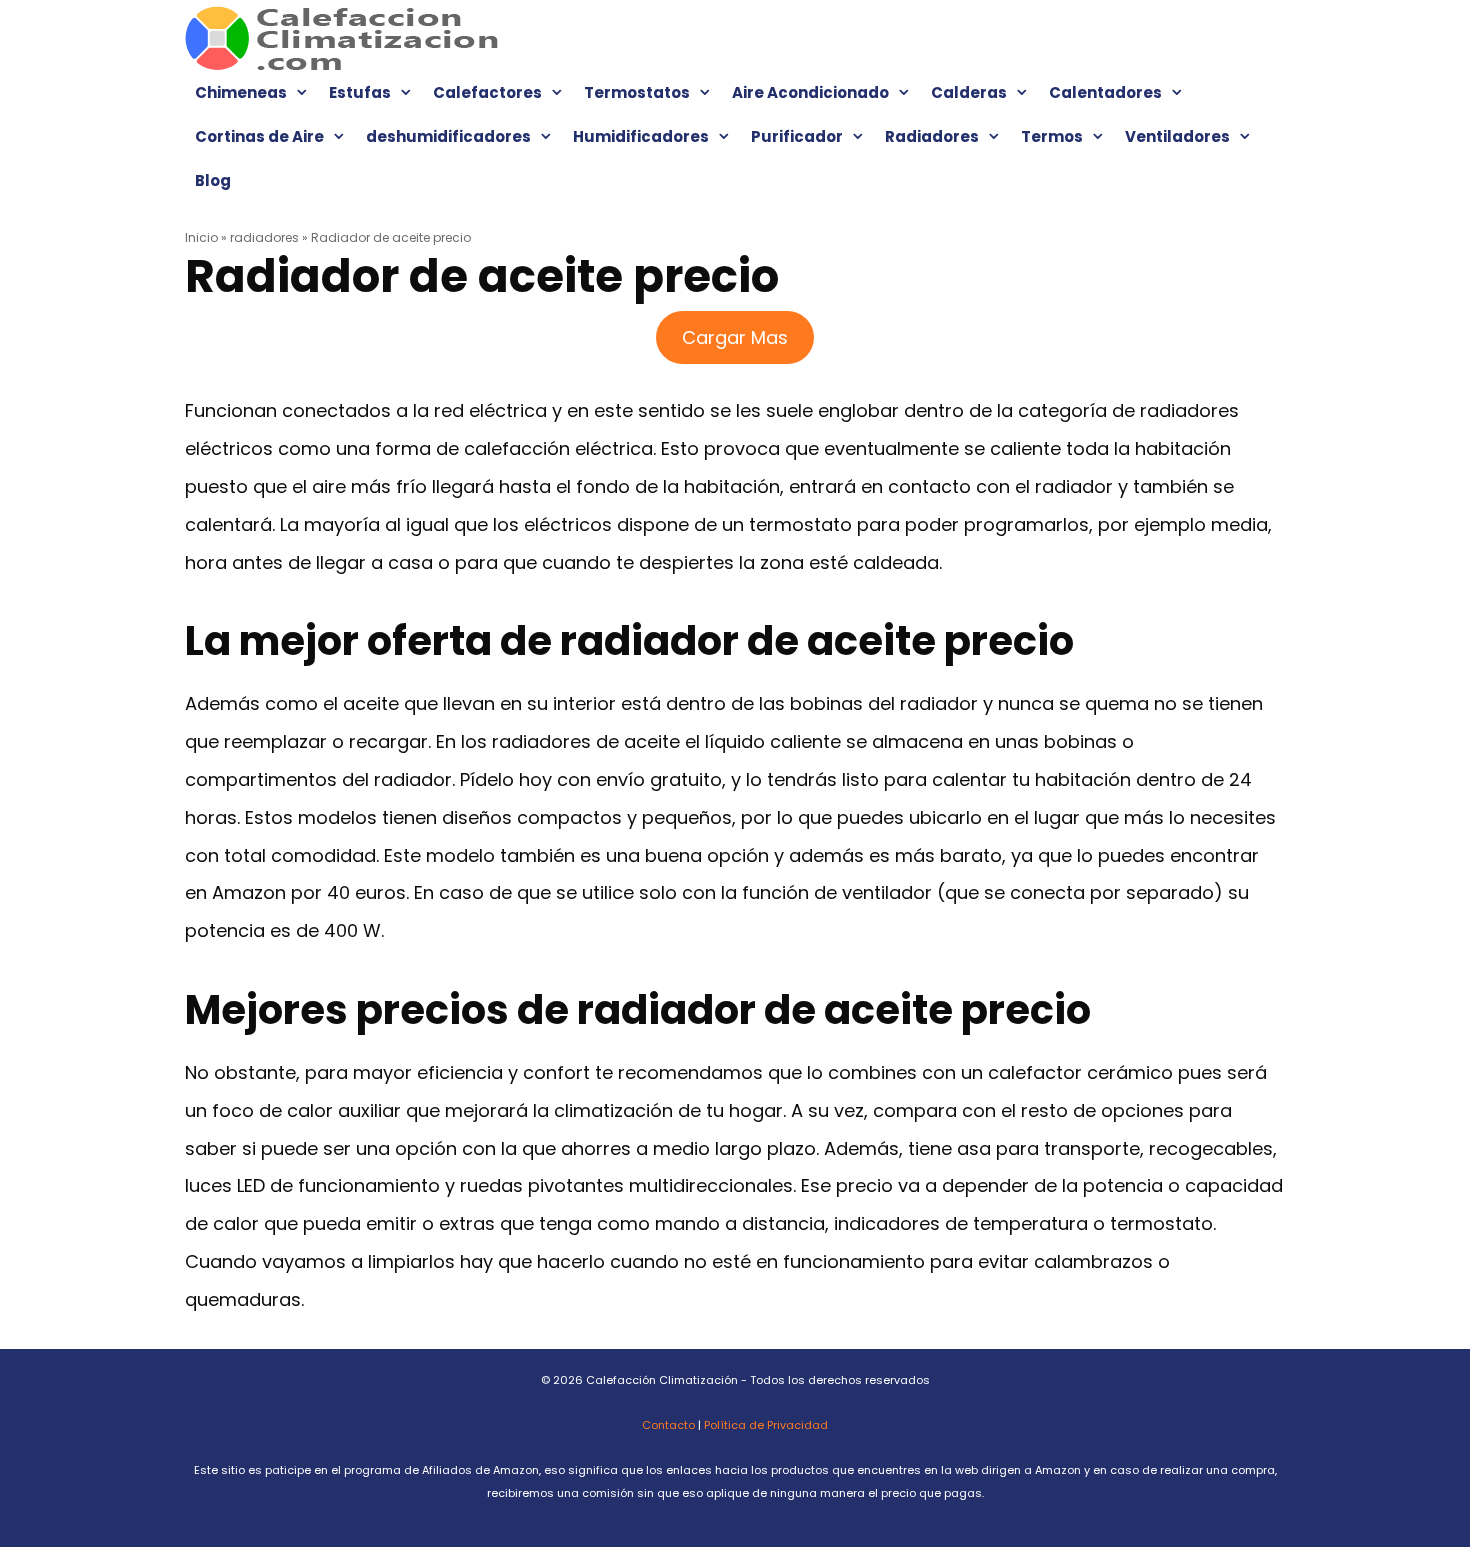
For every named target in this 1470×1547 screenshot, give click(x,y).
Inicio (201, 237)
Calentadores (1105, 92)
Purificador (797, 136)
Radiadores (932, 136)
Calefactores (487, 92)
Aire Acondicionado (810, 92)
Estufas (360, 92)
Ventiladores (1177, 136)
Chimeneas (241, 92)
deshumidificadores (448, 136)
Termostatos (637, 92)
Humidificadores (641, 136)
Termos (1052, 136)
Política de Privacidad (766, 1425)
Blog (213, 180)
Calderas (969, 92)
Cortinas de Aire (259, 136)
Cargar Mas (735, 337)
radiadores (264, 237)
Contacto (668, 1425)
